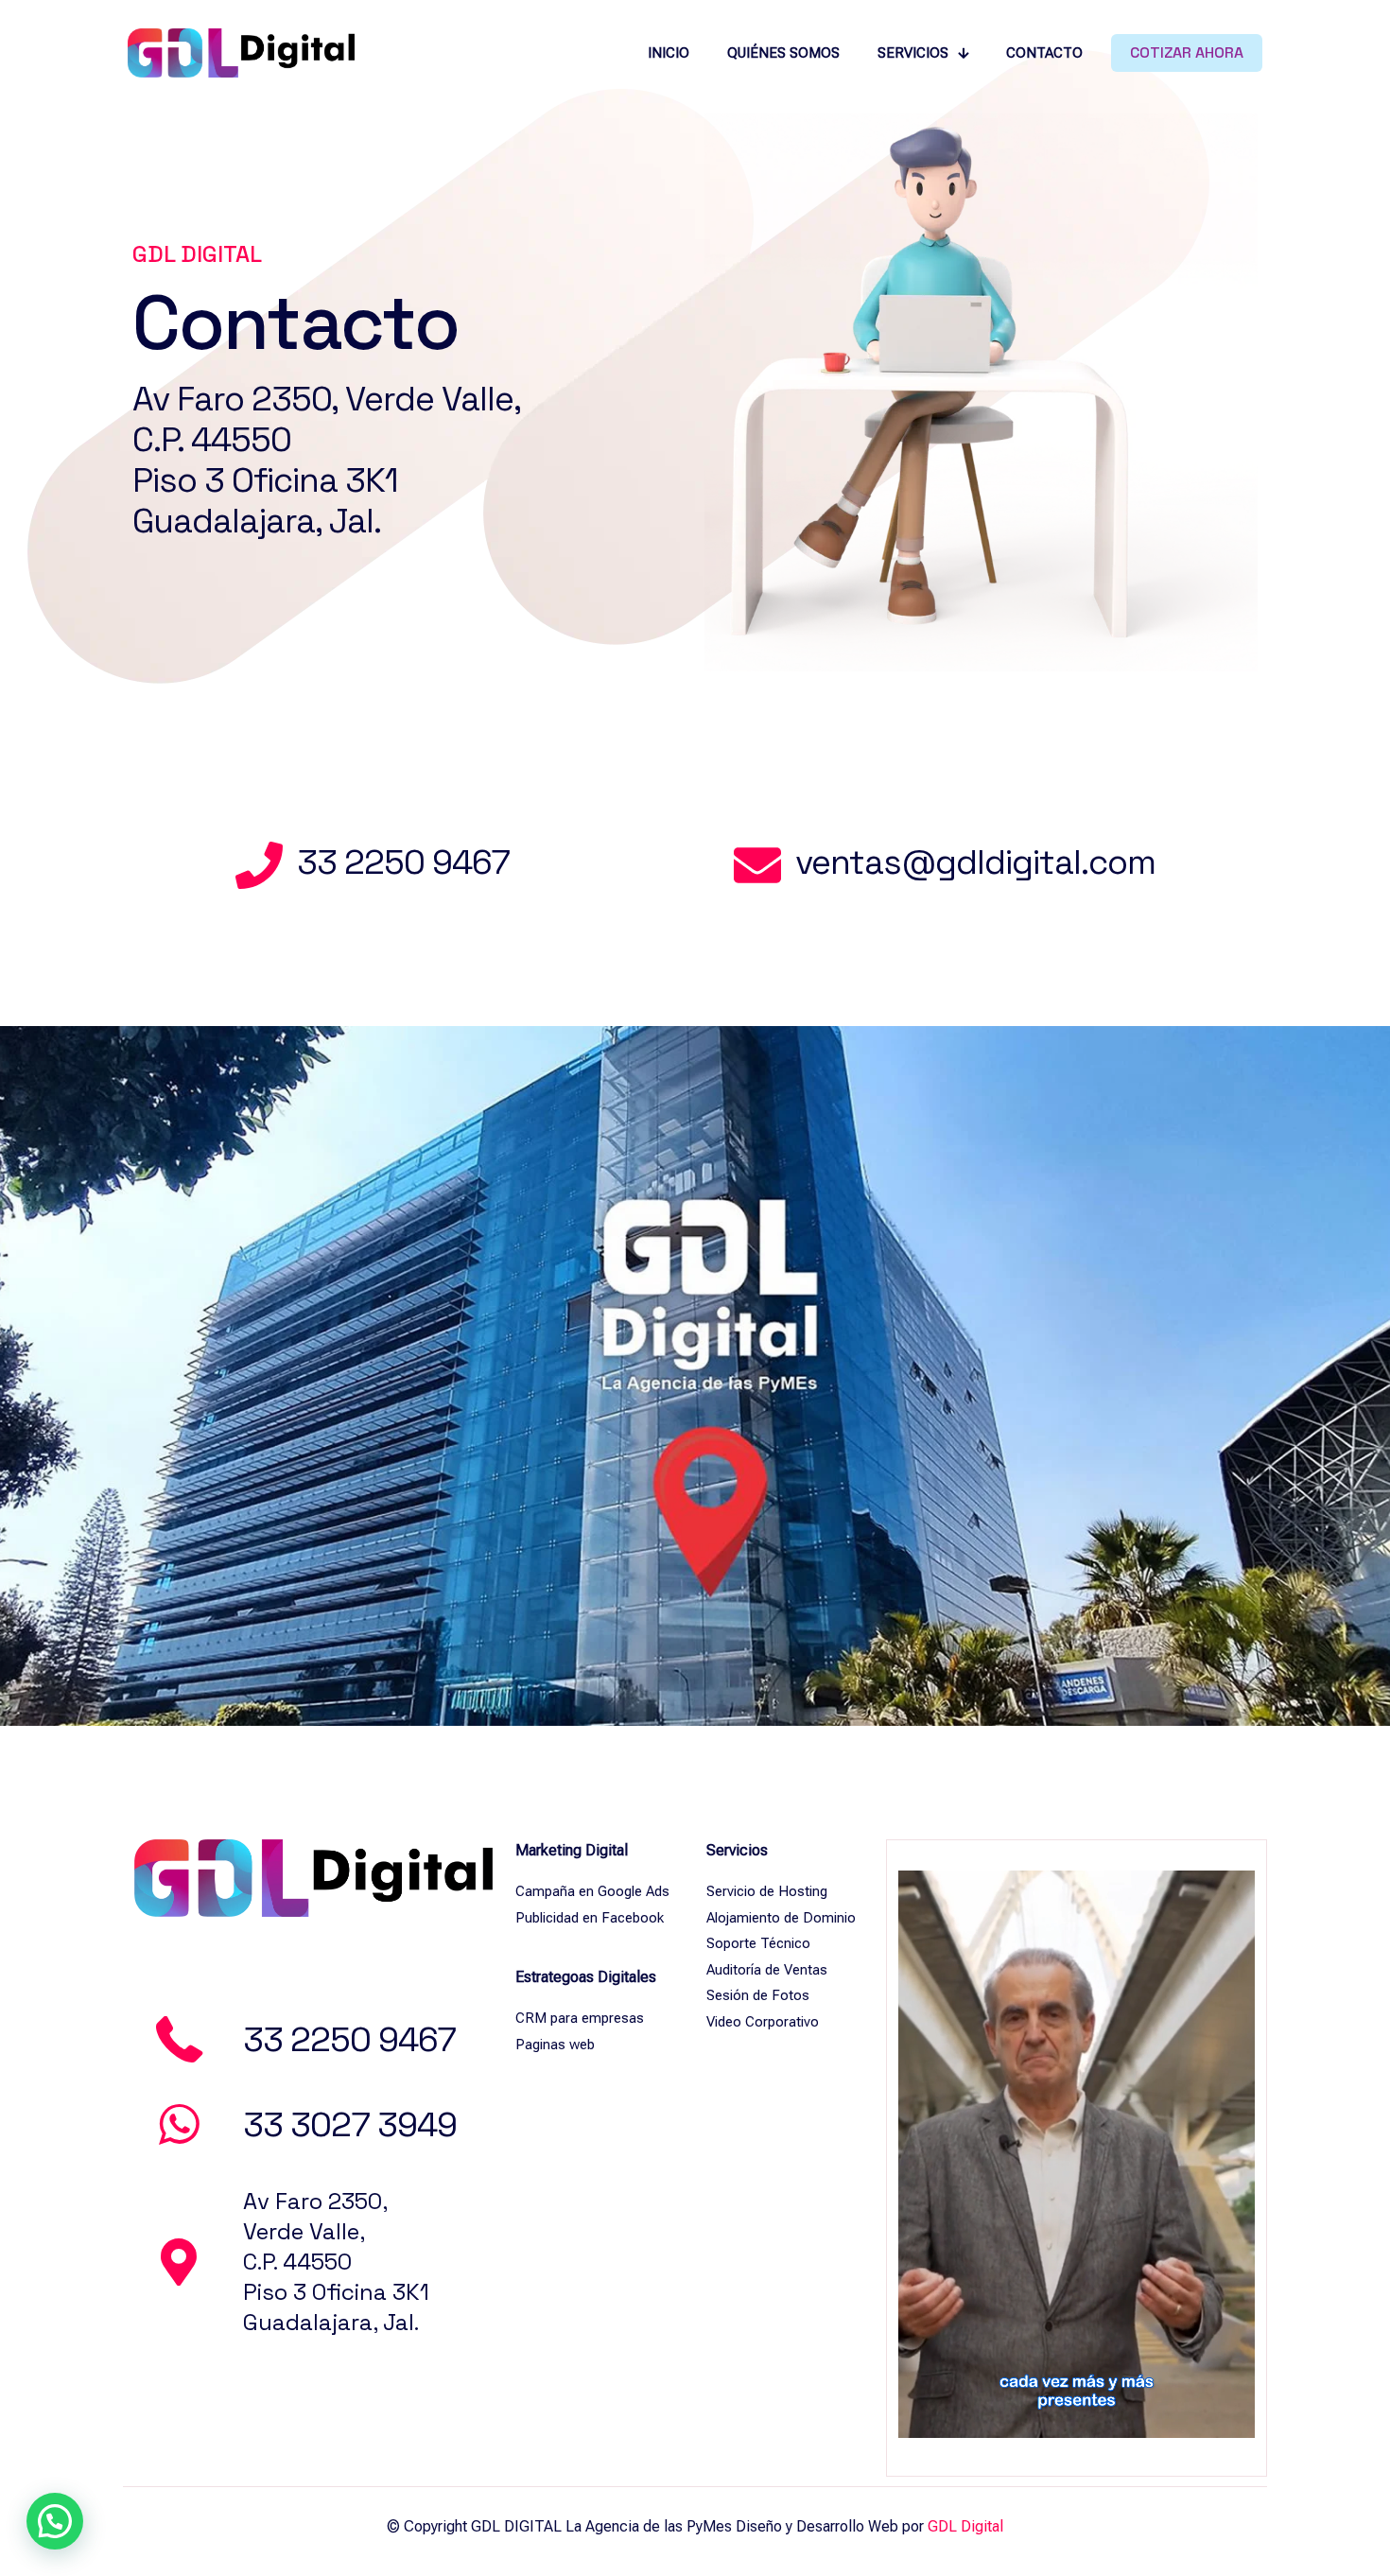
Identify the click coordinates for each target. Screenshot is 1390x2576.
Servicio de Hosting (767, 1891)
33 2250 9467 (403, 862)
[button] (55, 2521)
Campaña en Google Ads (592, 1891)
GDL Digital (965, 2526)
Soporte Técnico (758, 1943)
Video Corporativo (763, 2022)
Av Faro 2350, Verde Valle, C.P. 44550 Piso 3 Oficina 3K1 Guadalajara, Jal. (327, 461)
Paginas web (555, 2045)
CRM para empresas (580, 2018)
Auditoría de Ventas (767, 1970)
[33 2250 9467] (259, 865)
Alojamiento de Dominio (781, 1918)
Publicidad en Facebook (590, 1918)
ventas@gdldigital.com (975, 862)
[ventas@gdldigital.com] (757, 865)
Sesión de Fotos (758, 1995)
